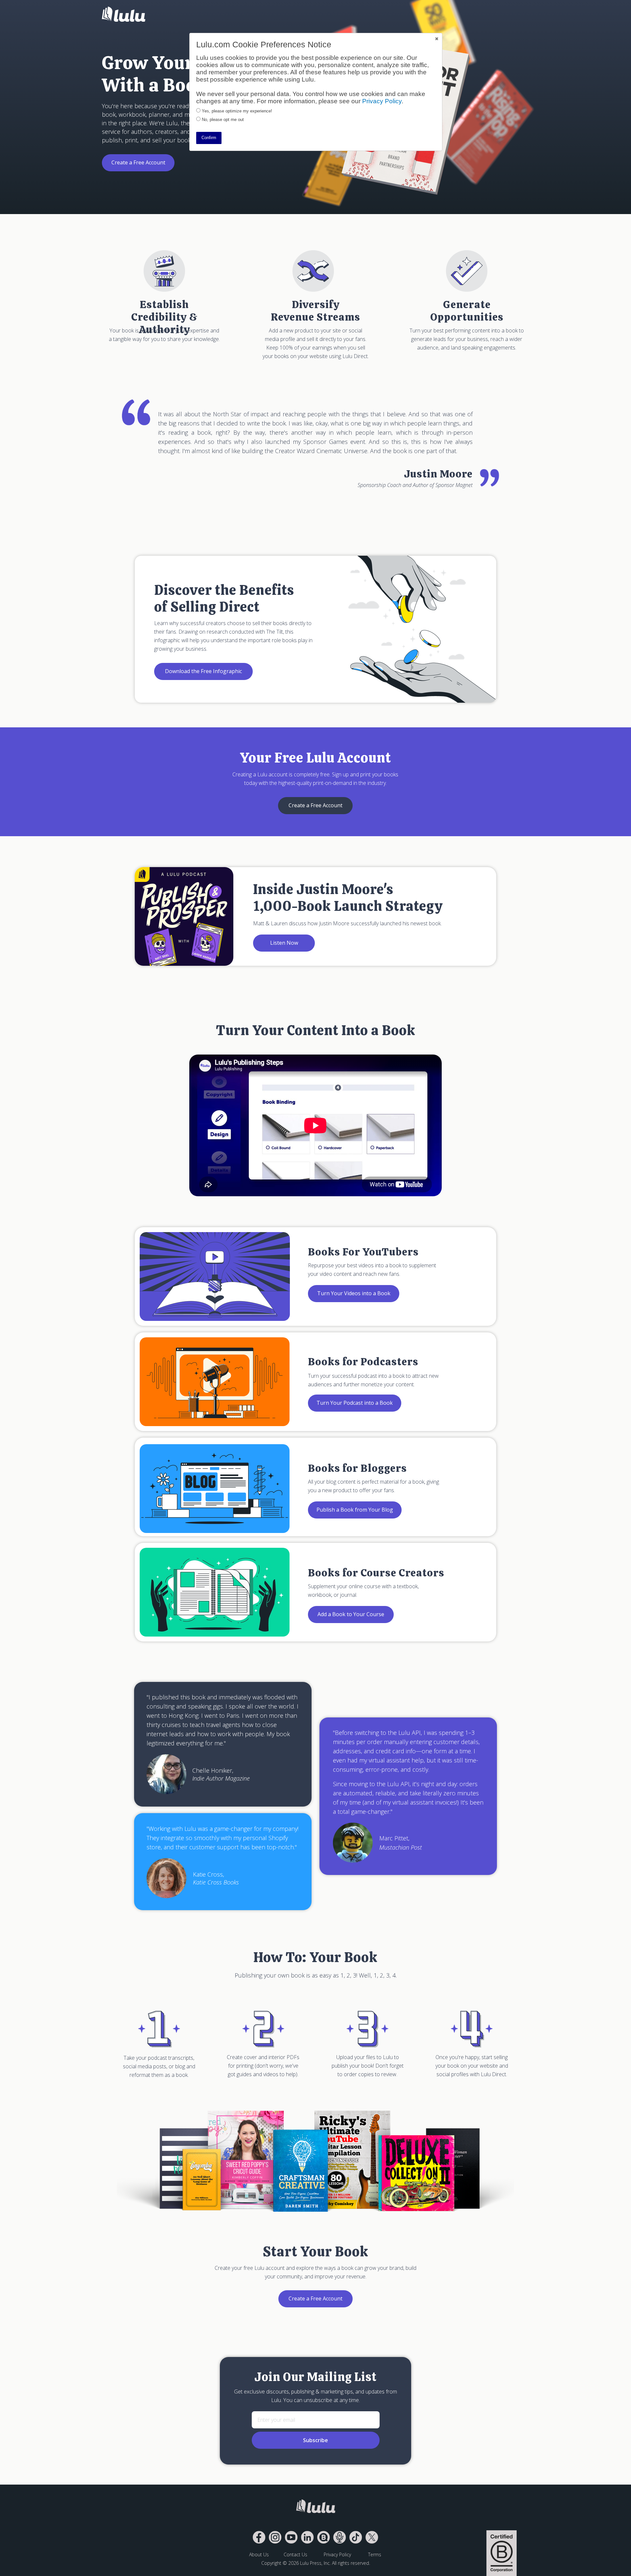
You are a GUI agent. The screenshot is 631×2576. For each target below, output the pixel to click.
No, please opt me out (223, 120)
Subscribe (315, 2440)
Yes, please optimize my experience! (237, 111)
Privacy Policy (382, 101)
